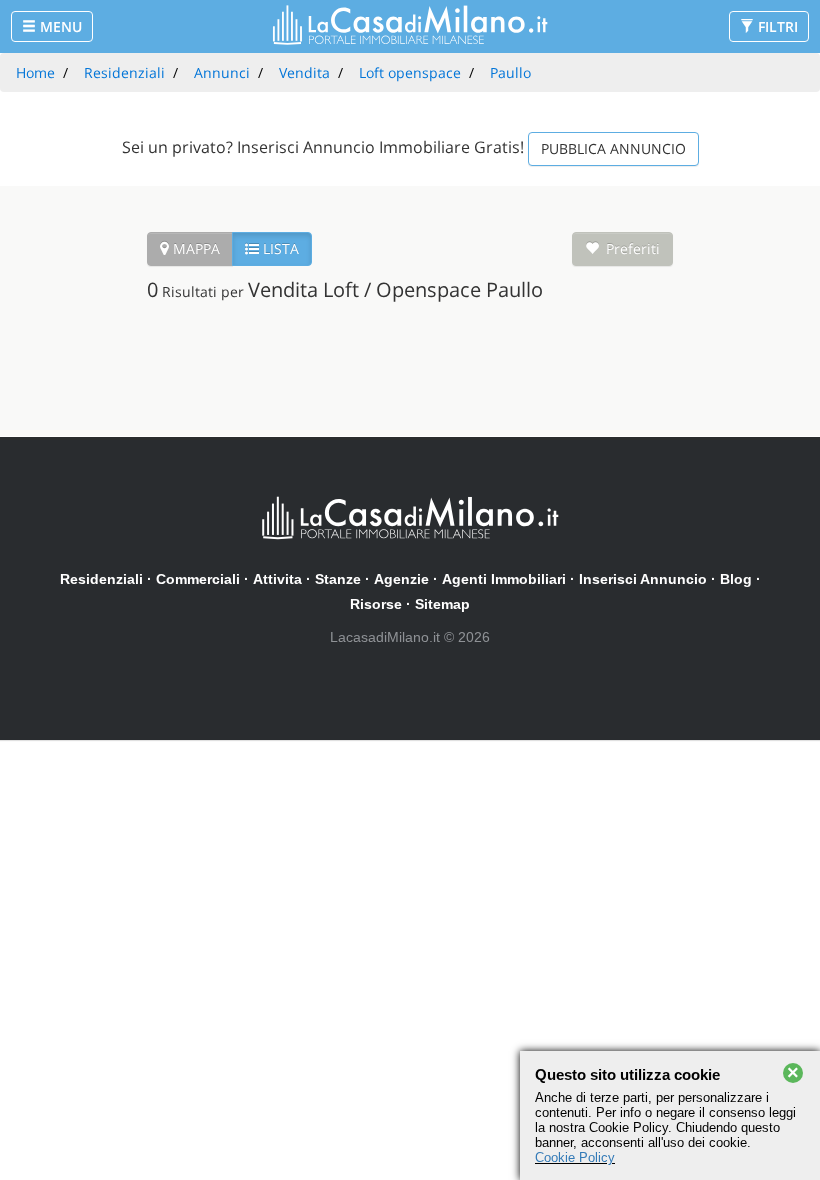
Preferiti (633, 248)
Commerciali (198, 579)
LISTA (279, 248)
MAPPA (194, 248)
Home (35, 72)
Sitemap (442, 604)
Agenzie (401, 579)
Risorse (376, 604)
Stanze (338, 579)
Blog (736, 579)
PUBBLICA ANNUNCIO (613, 148)
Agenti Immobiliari (504, 579)
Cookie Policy (575, 1157)
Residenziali (101, 579)
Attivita (277, 579)
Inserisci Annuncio (643, 579)
